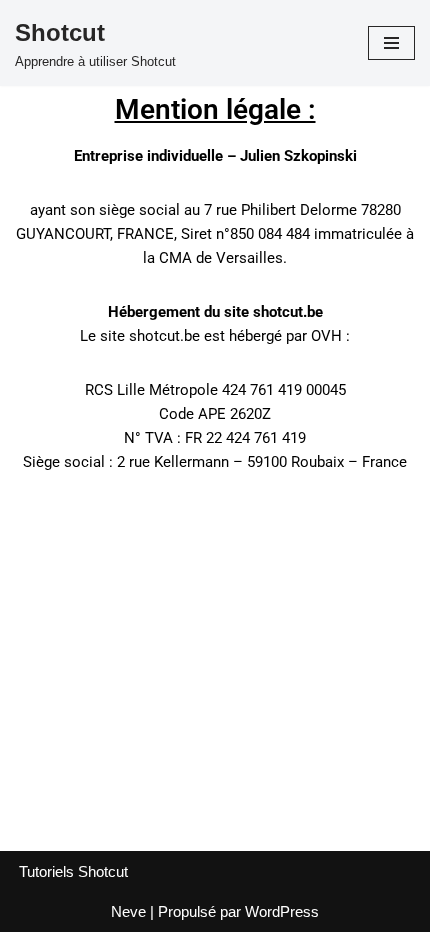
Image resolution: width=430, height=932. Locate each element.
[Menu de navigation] (391, 43)
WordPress (282, 911)
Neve (128, 911)
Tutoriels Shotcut (73, 871)
